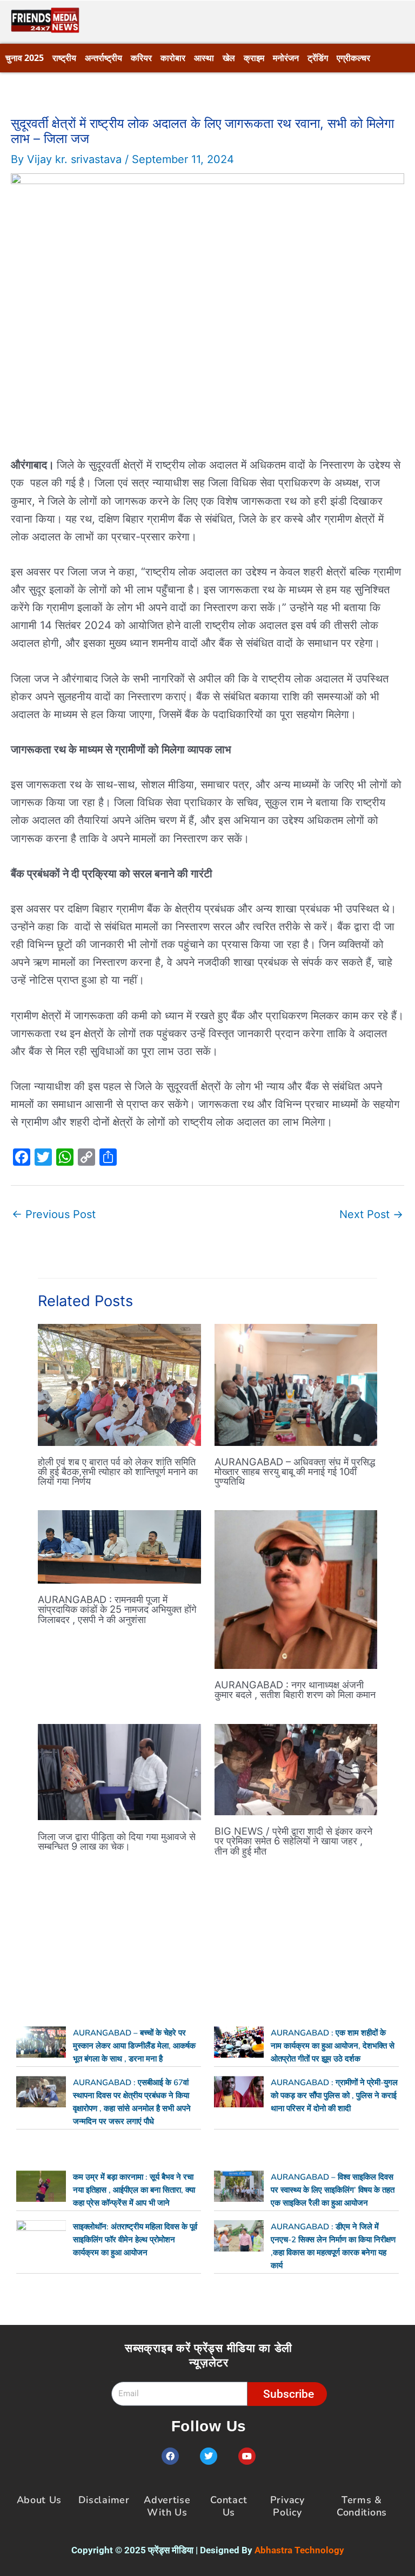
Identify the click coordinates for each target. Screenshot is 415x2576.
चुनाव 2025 (25, 58)
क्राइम (254, 58)
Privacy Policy (287, 2506)
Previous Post (54, 1214)
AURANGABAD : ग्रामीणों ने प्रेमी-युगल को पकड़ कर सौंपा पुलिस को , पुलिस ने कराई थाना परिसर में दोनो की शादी (334, 2095)
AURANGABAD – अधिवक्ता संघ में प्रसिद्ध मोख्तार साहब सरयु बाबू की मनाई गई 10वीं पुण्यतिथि (295, 1471)
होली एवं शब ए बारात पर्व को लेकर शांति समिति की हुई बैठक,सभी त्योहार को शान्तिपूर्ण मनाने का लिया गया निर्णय (118, 1471)
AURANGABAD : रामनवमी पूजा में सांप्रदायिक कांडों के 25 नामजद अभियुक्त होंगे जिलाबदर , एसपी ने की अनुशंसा (117, 1609)
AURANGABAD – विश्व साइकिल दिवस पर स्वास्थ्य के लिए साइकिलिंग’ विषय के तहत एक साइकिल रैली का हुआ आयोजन (333, 2190)
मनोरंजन (286, 58)
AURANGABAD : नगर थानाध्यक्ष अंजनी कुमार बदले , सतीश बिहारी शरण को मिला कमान (295, 1689)
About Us (39, 2500)
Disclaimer (104, 2500)
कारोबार (173, 58)
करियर (141, 58)
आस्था (204, 58)
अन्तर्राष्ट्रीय (103, 58)
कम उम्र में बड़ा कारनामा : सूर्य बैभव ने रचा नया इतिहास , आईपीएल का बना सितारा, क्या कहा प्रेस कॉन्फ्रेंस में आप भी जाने (134, 2190)
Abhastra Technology (299, 2550)
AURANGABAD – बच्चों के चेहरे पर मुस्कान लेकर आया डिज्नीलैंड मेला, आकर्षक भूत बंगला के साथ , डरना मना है (134, 2046)
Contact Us (229, 2506)
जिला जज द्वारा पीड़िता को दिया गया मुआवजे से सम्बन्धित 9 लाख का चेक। (117, 1841)
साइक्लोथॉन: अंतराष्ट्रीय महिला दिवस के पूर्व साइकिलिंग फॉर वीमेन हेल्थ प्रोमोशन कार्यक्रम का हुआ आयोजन (135, 2240)
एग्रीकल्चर (353, 58)
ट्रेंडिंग (318, 58)
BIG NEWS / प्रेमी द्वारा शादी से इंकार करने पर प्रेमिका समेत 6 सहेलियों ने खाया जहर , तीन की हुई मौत (293, 1841)
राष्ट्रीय (64, 58)
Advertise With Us (167, 2506)
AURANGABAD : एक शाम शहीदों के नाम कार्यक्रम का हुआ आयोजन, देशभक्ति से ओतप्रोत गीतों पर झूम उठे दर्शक (333, 2046)
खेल (229, 58)
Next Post (371, 1214)
